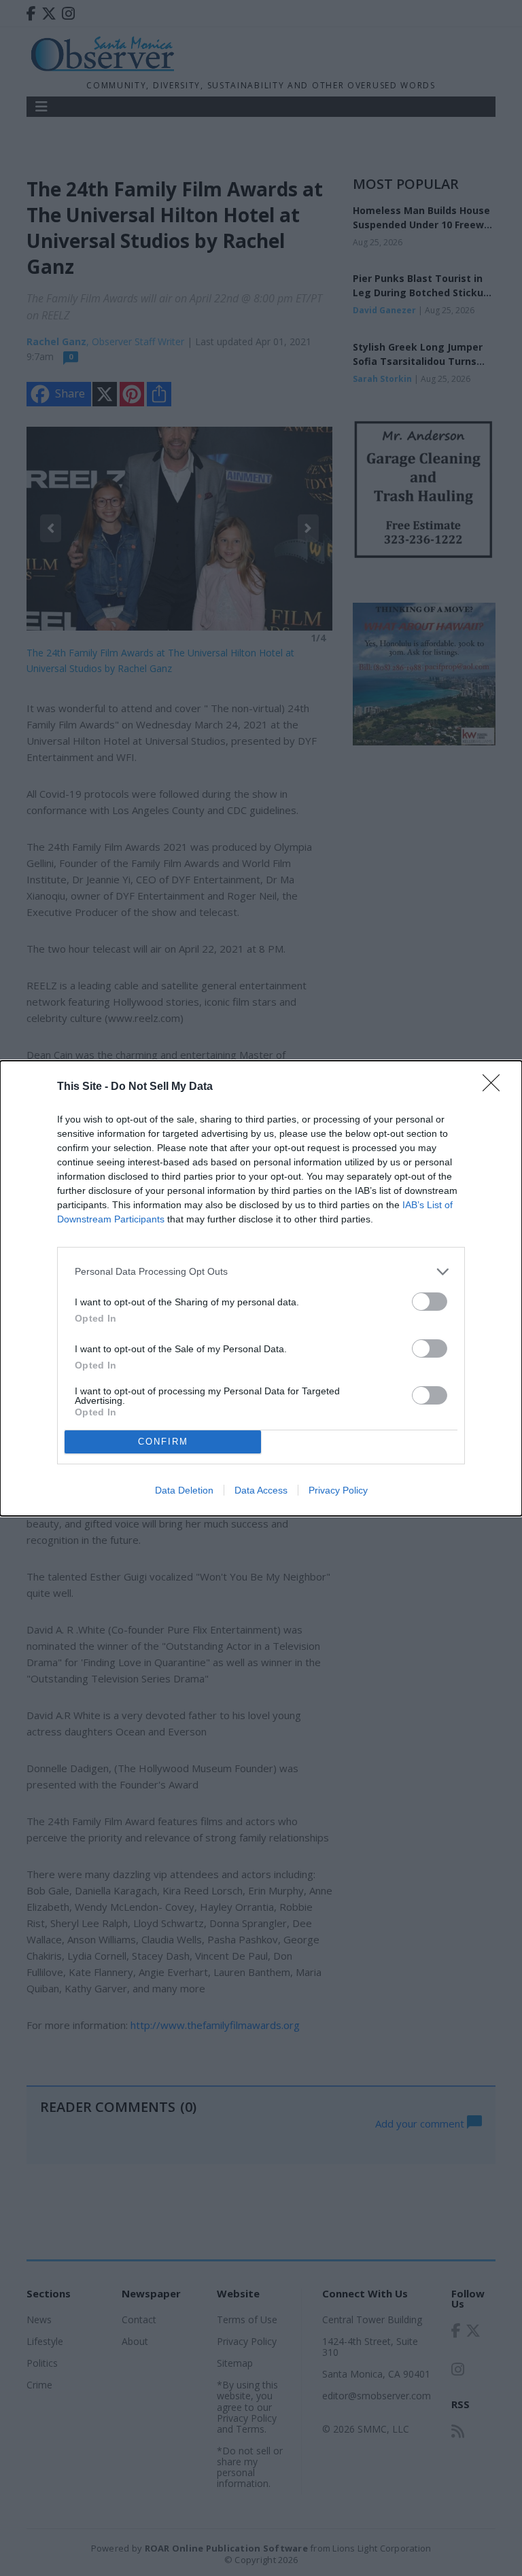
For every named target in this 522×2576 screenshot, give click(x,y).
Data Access (261, 1490)
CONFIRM (163, 1442)
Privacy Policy (338, 1490)
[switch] (430, 1302)
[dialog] (261, 1288)
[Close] (495, 1087)
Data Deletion (184, 1490)
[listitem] (261, 1272)
